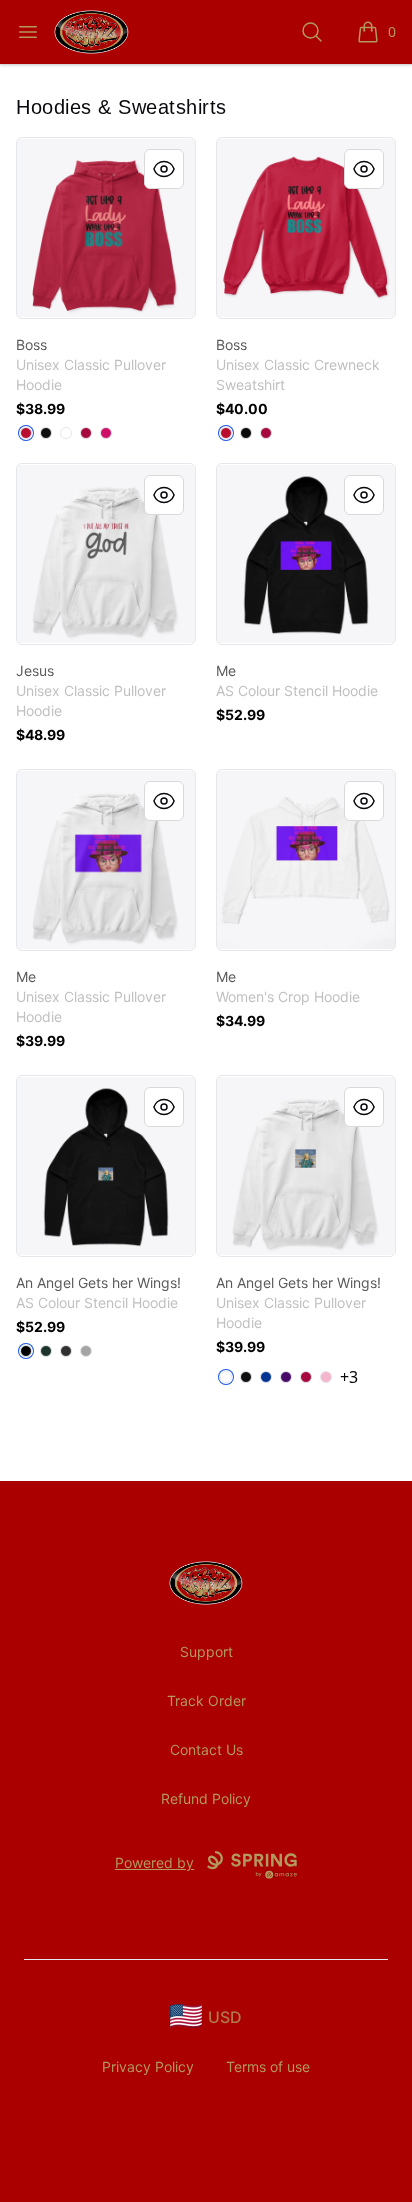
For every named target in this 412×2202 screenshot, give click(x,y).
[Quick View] (164, 169)
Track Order (206, 1700)
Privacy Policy (148, 2066)
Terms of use (268, 2066)
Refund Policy (206, 1798)
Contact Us (206, 1749)
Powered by (154, 1862)
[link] (106, 228)
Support (206, 1651)
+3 (349, 1377)
